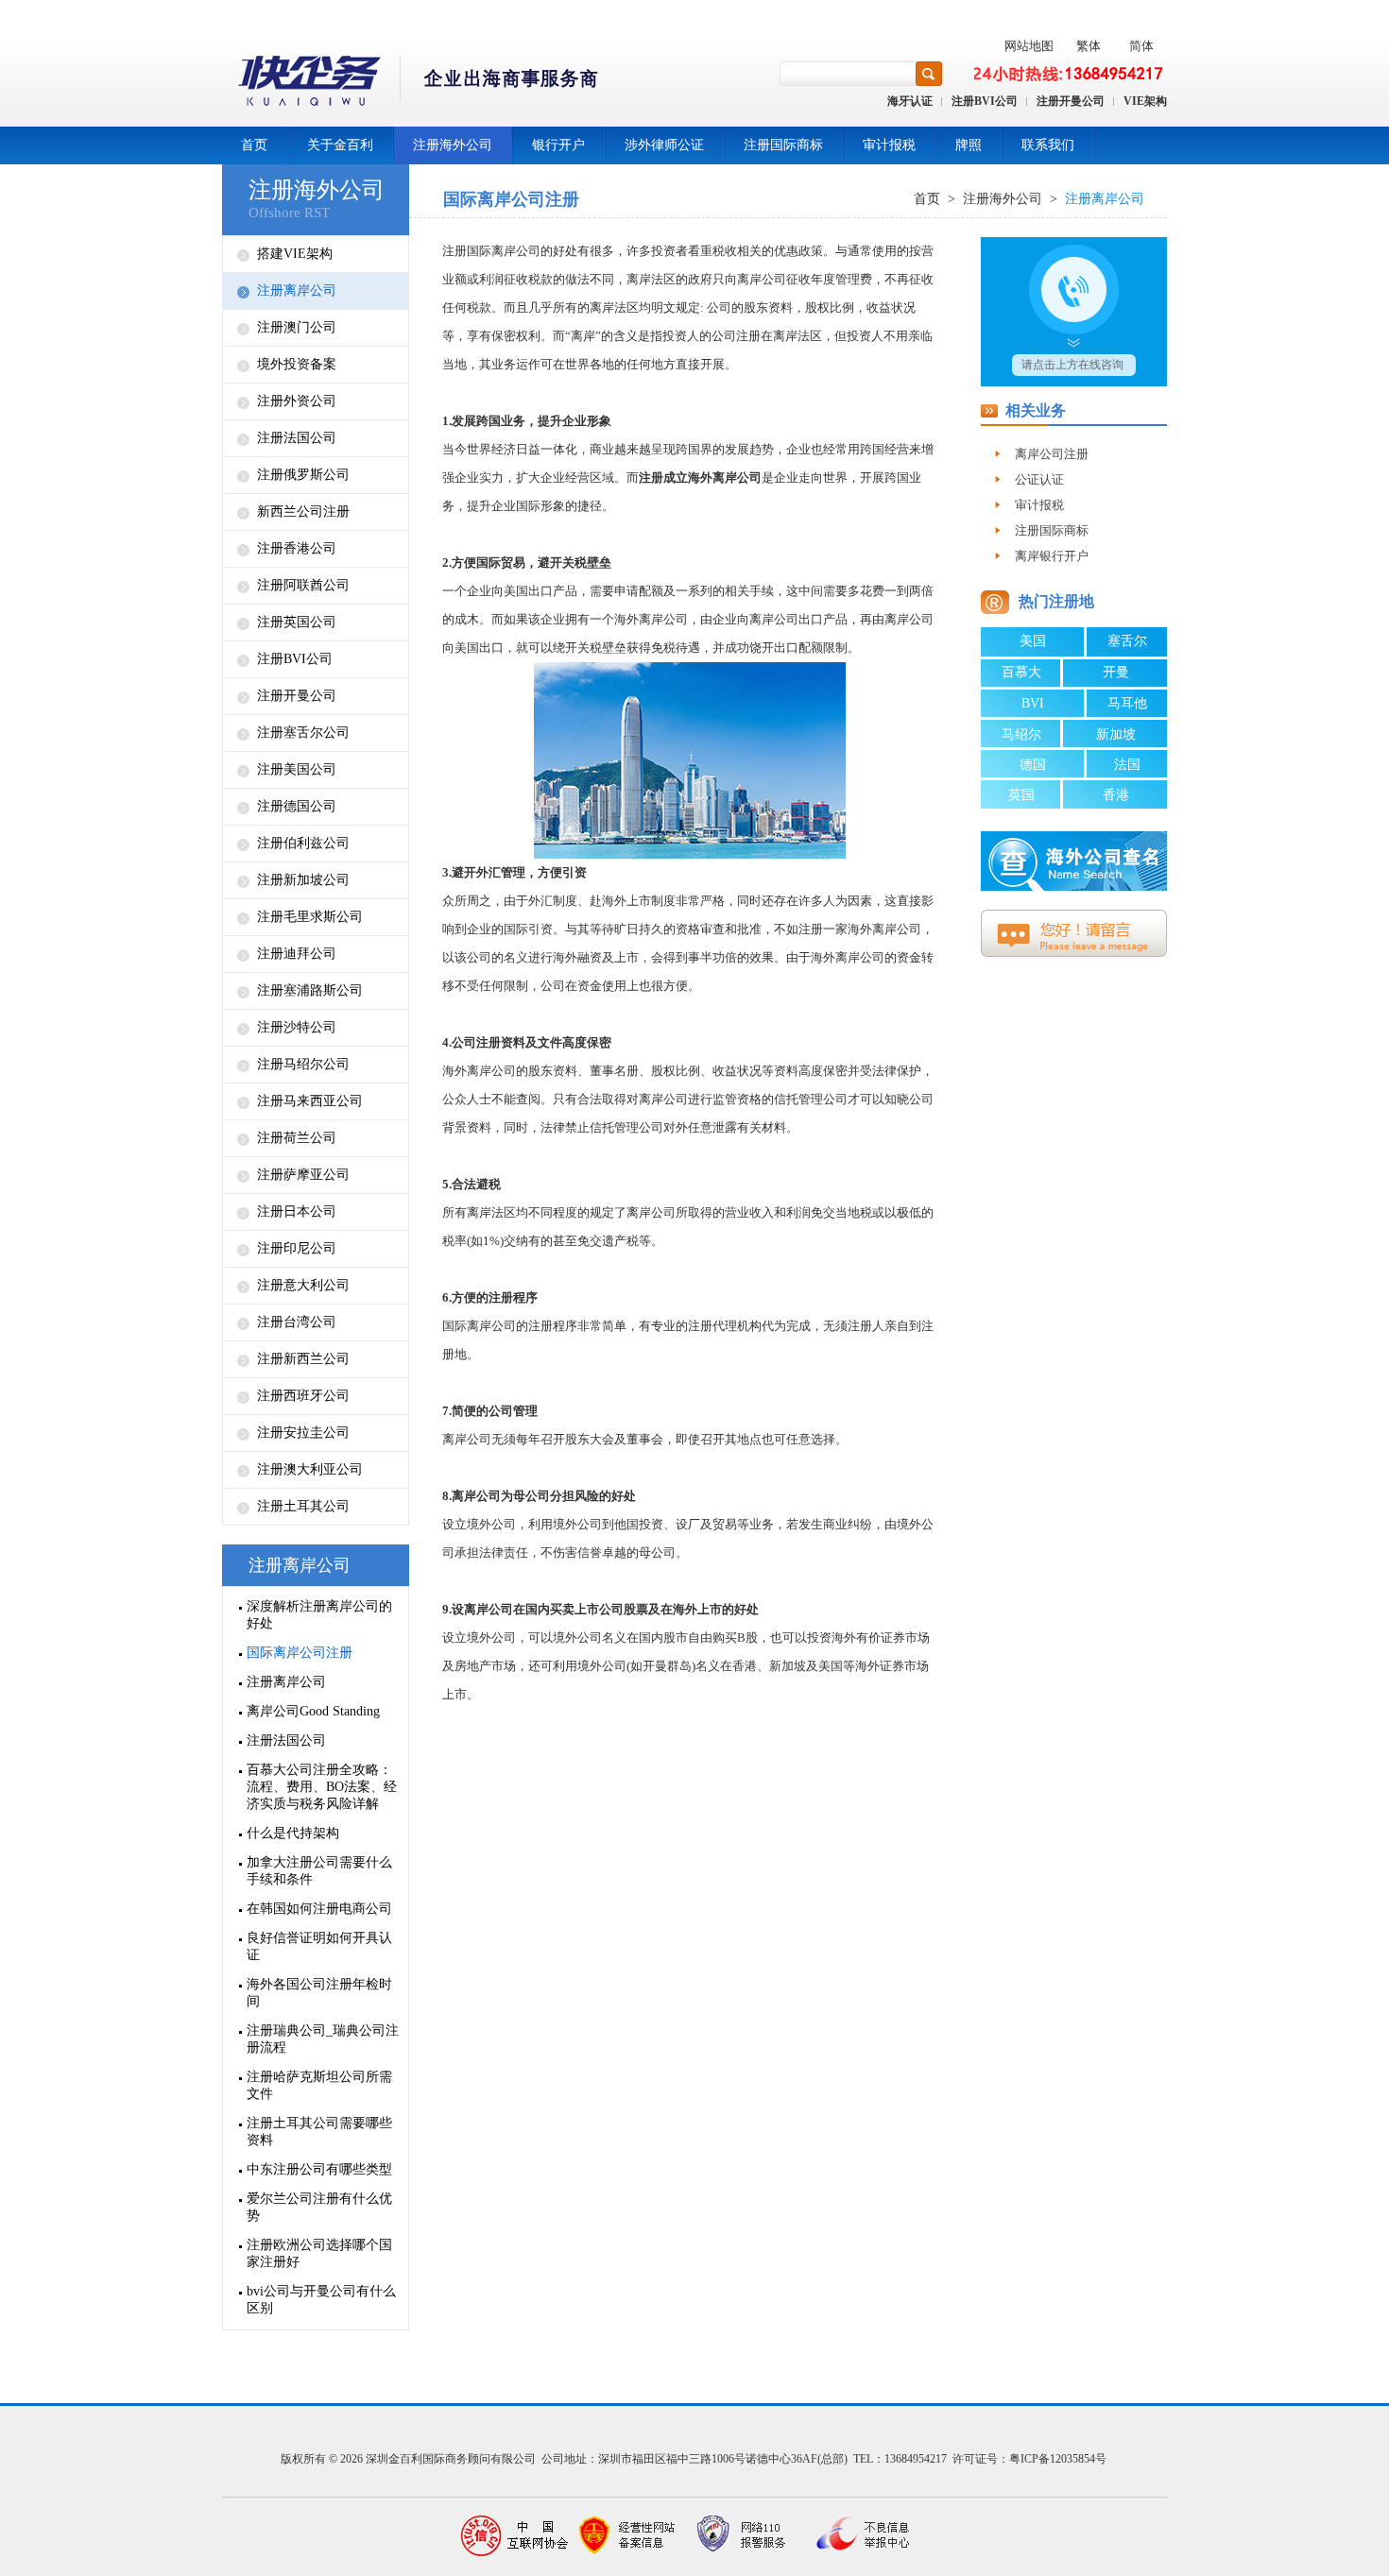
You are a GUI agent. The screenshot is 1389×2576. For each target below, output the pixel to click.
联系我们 (1048, 145)
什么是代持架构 (293, 1833)
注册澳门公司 (297, 327)
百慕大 (1021, 672)
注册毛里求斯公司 (310, 917)
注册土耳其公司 (303, 1506)
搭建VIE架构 (295, 254)
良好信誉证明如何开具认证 (319, 1946)
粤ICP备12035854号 (1058, 2459)
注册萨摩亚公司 (303, 1175)
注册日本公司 (297, 1211)
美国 (1033, 641)
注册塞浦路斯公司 (310, 990)
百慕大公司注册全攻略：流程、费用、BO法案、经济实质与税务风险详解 (322, 1787)
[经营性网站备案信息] (628, 2536)
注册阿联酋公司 (303, 585)
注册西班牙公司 (303, 1396)
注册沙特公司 (297, 1027)
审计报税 (889, 145)
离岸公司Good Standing (313, 1711)
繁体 (1089, 46)
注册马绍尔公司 (303, 1064)
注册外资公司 (297, 401)
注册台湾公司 (297, 1322)
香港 (1116, 795)
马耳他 (1127, 703)
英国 (1021, 795)
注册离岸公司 (297, 290)
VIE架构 (1145, 101)
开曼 (1116, 672)
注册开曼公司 (1071, 101)
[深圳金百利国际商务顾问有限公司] (412, 84)
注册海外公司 (453, 145)
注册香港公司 (297, 548)
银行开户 (558, 145)
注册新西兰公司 (303, 1359)
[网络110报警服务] (742, 2536)
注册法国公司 (297, 438)
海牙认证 (910, 101)
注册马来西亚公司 (310, 1101)
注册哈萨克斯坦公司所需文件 (319, 2085)
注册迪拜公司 (297, 954)
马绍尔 (1021, 734)
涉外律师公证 (664, 145)
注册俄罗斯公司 (303, 475)
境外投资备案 (297, 364)
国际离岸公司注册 (300, 1653)
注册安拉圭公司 (303, 1433)
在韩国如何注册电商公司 (319, 1909)
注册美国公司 (297, 769)
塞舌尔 (1127, 641)
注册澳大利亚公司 (310, 1469)
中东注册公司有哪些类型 (319, 2169)
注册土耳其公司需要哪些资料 (319, 2132)
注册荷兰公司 (297, 1138)
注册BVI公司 (985, 101)
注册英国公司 (297, 622)
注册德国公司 (297, 806)
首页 (254, 145)
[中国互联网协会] (515, 2536)
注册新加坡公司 (303, 880)
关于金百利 (340, 145)
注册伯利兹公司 (303, 843)
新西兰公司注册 (303, 512)
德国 (1033, 765)
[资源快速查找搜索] (929, 74)
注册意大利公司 (303, 1285)
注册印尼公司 (297, 1248)
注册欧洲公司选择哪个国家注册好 (319, 2253)
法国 (1127, 765)
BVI (1033, 703)
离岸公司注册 (1052, 454)
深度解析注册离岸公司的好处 (319, 1615)
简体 (1141, 46)
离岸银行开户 (1052, 556)
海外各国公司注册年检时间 (319, 1993)
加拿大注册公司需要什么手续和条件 (319, 1871)
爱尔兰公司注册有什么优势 (319, 2207)
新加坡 (1116, 734)
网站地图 (1029, 46)
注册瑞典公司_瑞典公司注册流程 (323, 2039)
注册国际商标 (783, 145)
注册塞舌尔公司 (303, 733)
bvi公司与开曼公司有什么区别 (321, 2300)
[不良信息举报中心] (855, 2536)
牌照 (969, 145)
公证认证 (1039, 479)
